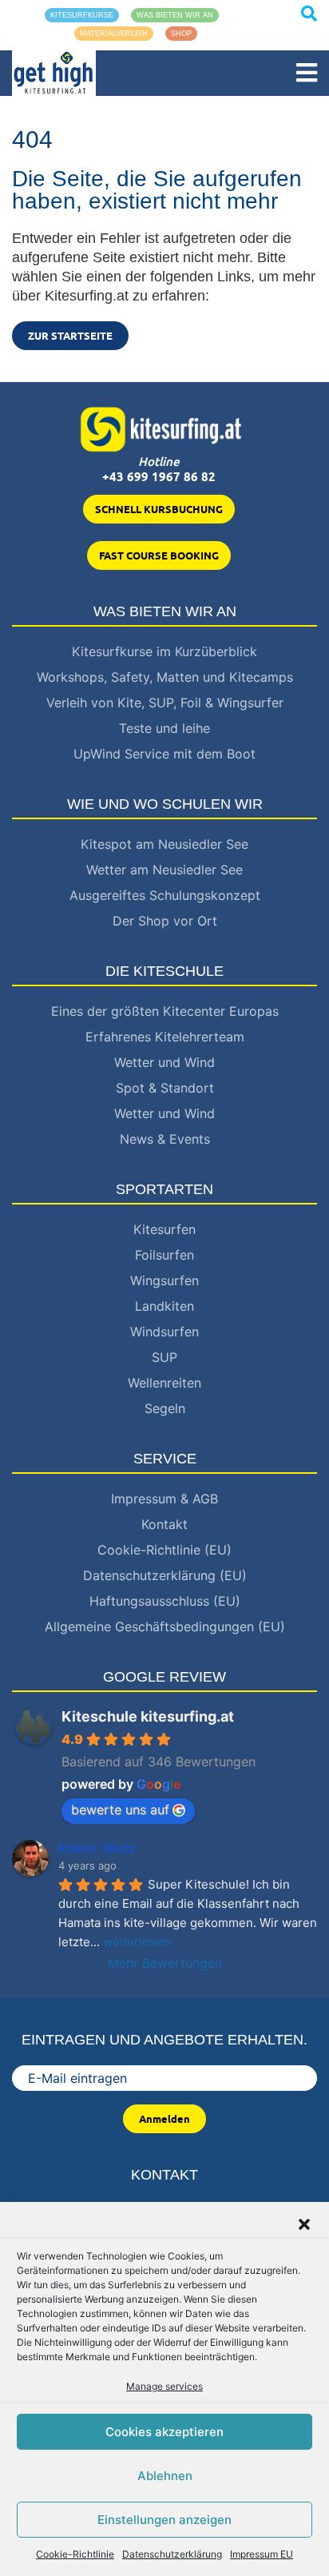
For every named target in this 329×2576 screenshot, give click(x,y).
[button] (304, 2223)
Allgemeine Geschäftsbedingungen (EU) (165, 1626)
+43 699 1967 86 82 (159, 477)
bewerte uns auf (120, 1810)
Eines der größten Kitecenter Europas (165, 1011)
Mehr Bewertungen (165, 1963)
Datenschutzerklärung (172, 2554)
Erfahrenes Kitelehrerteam (165, 1037)
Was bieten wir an (175, 15)
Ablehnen (165, 2476)
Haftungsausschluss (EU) (165, 1601)
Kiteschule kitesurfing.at (148, 1716)
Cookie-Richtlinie (75, 2554)
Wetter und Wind (164, 1062)
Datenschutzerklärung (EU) (165, 1575)
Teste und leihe (164, 728)
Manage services (164, 2386)
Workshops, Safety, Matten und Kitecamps (165, 677)
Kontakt (164, 1524)
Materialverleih (114, 34)
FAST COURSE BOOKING (159, 555)
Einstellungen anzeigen (164, 2520)
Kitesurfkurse (82, 15)
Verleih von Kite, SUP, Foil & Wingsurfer (165, 703)
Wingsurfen (164, 1280)
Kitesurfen (164, 1229)
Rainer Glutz (97, 1848)
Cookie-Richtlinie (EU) (164, 1550)
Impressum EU (262, 2554)
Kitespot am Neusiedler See (164, 844)
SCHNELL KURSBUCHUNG (159, 509)
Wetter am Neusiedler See (164, 870)
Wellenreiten (164, 1383)
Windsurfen (164, 1332)
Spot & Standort (165, 1088)
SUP (164, 1357)
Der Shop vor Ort (165, 921)
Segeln (165, 1408)
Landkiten (164, 1306)
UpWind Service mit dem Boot (164, 754)
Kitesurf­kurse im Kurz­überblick (164, 651)
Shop (181, 34)
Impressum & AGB (164, 1499)
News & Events (165, 1139)
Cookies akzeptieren (164, 2432)
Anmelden (164, 2119)
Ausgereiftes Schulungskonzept (165, 895)
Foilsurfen (164, 1255)
